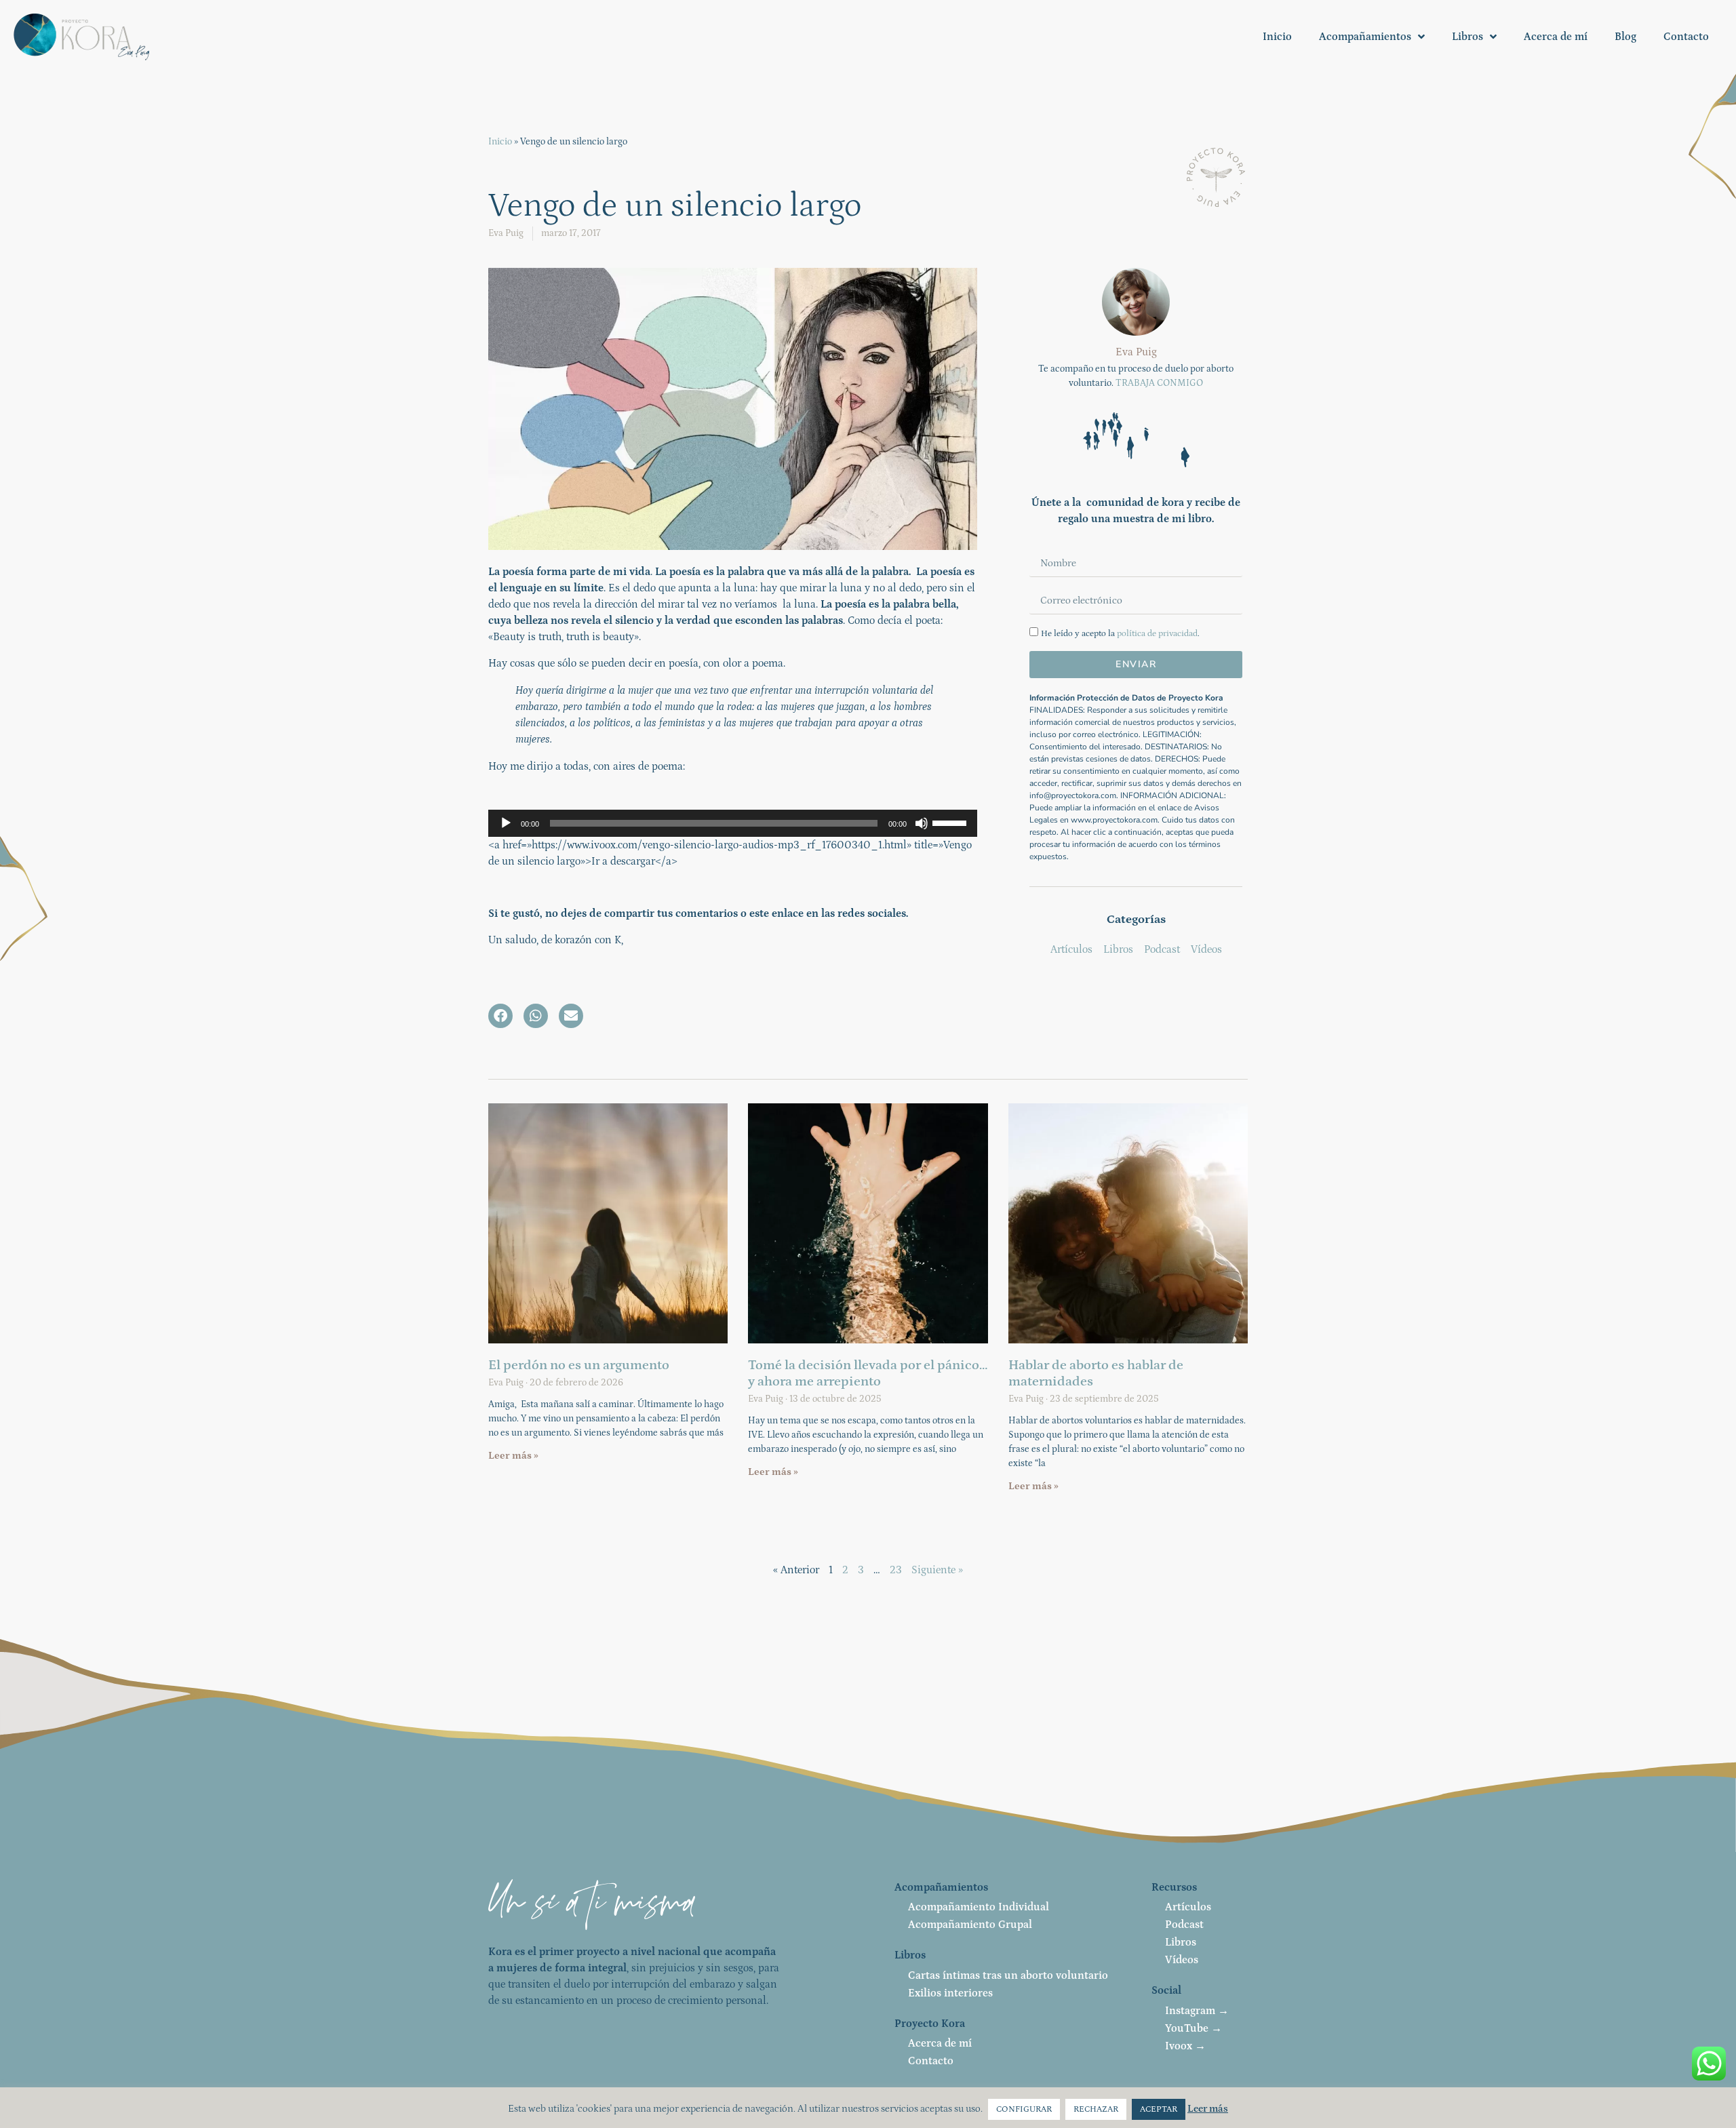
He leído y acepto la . (1120, 634)
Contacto (1686, 37)
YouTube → (1193, 2028)
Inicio (1277, 37)
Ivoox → (1185, 2046)
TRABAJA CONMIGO (1159, 383)
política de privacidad (1157, 634)
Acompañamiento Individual (979, 1907)
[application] (733, 823)
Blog (1625, 37)
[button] (500, 1016)
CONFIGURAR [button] (1024, 2109)
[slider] (951, 822)
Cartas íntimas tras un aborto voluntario (1008, 1975)
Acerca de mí (1556, 37)
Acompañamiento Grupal (970, 1925)
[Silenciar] (922, 823)
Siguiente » (937, 1570)
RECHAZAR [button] (1096, 2109)
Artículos (1188, 1907)
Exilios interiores (950, 1993)
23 (896, 1570)
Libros (1467, 37)
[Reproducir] (506, 823)
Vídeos (1182, 1960)
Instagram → (1197, 2011)
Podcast (1184, 1925)
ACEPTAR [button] (1159, 2109)
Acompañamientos (1365, 37)
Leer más (1208, 2109)
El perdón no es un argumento (579, 1365)
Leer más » (513, 1456)
